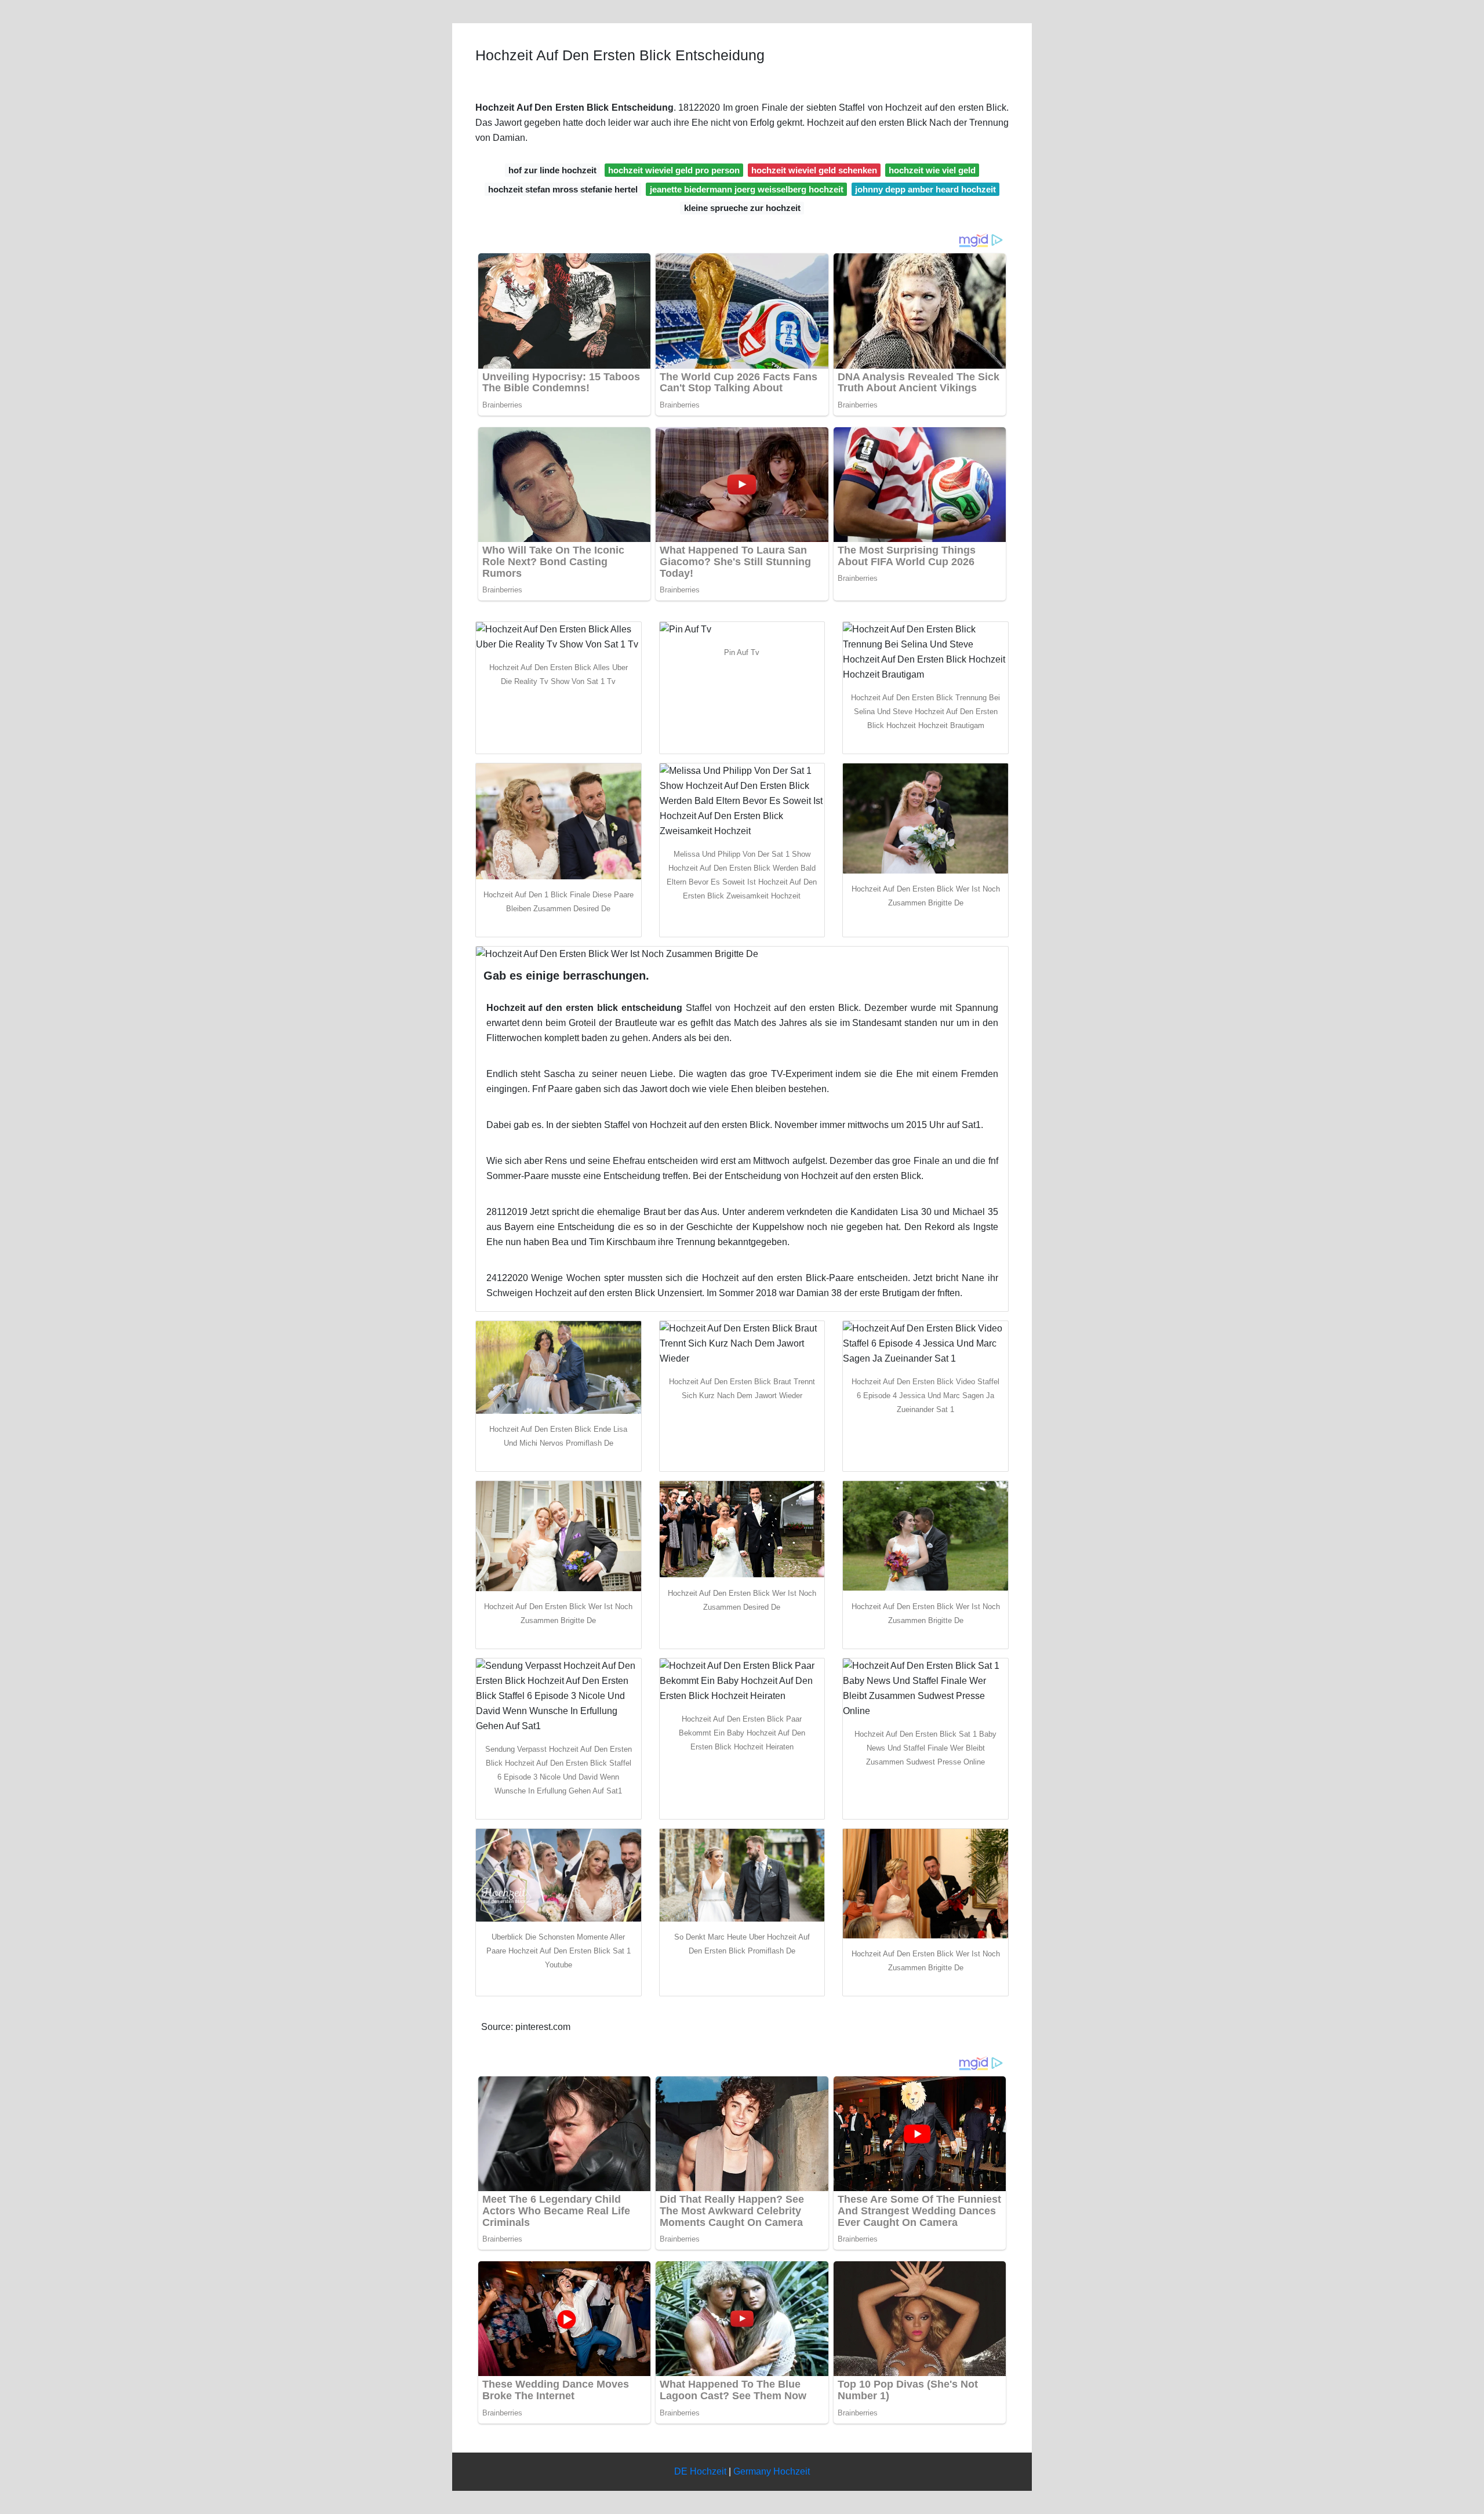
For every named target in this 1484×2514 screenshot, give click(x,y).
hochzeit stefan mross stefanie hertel (563, 189)
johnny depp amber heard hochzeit (925, 189)
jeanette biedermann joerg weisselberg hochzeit (747, 189)
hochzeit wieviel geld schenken (814, 170)
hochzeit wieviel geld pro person (674, 170)
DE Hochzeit (700, 2471)
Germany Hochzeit (772, 2471)
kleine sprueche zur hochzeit (742, 208)
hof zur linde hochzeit (552, 170)
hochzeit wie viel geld (932, 170)
